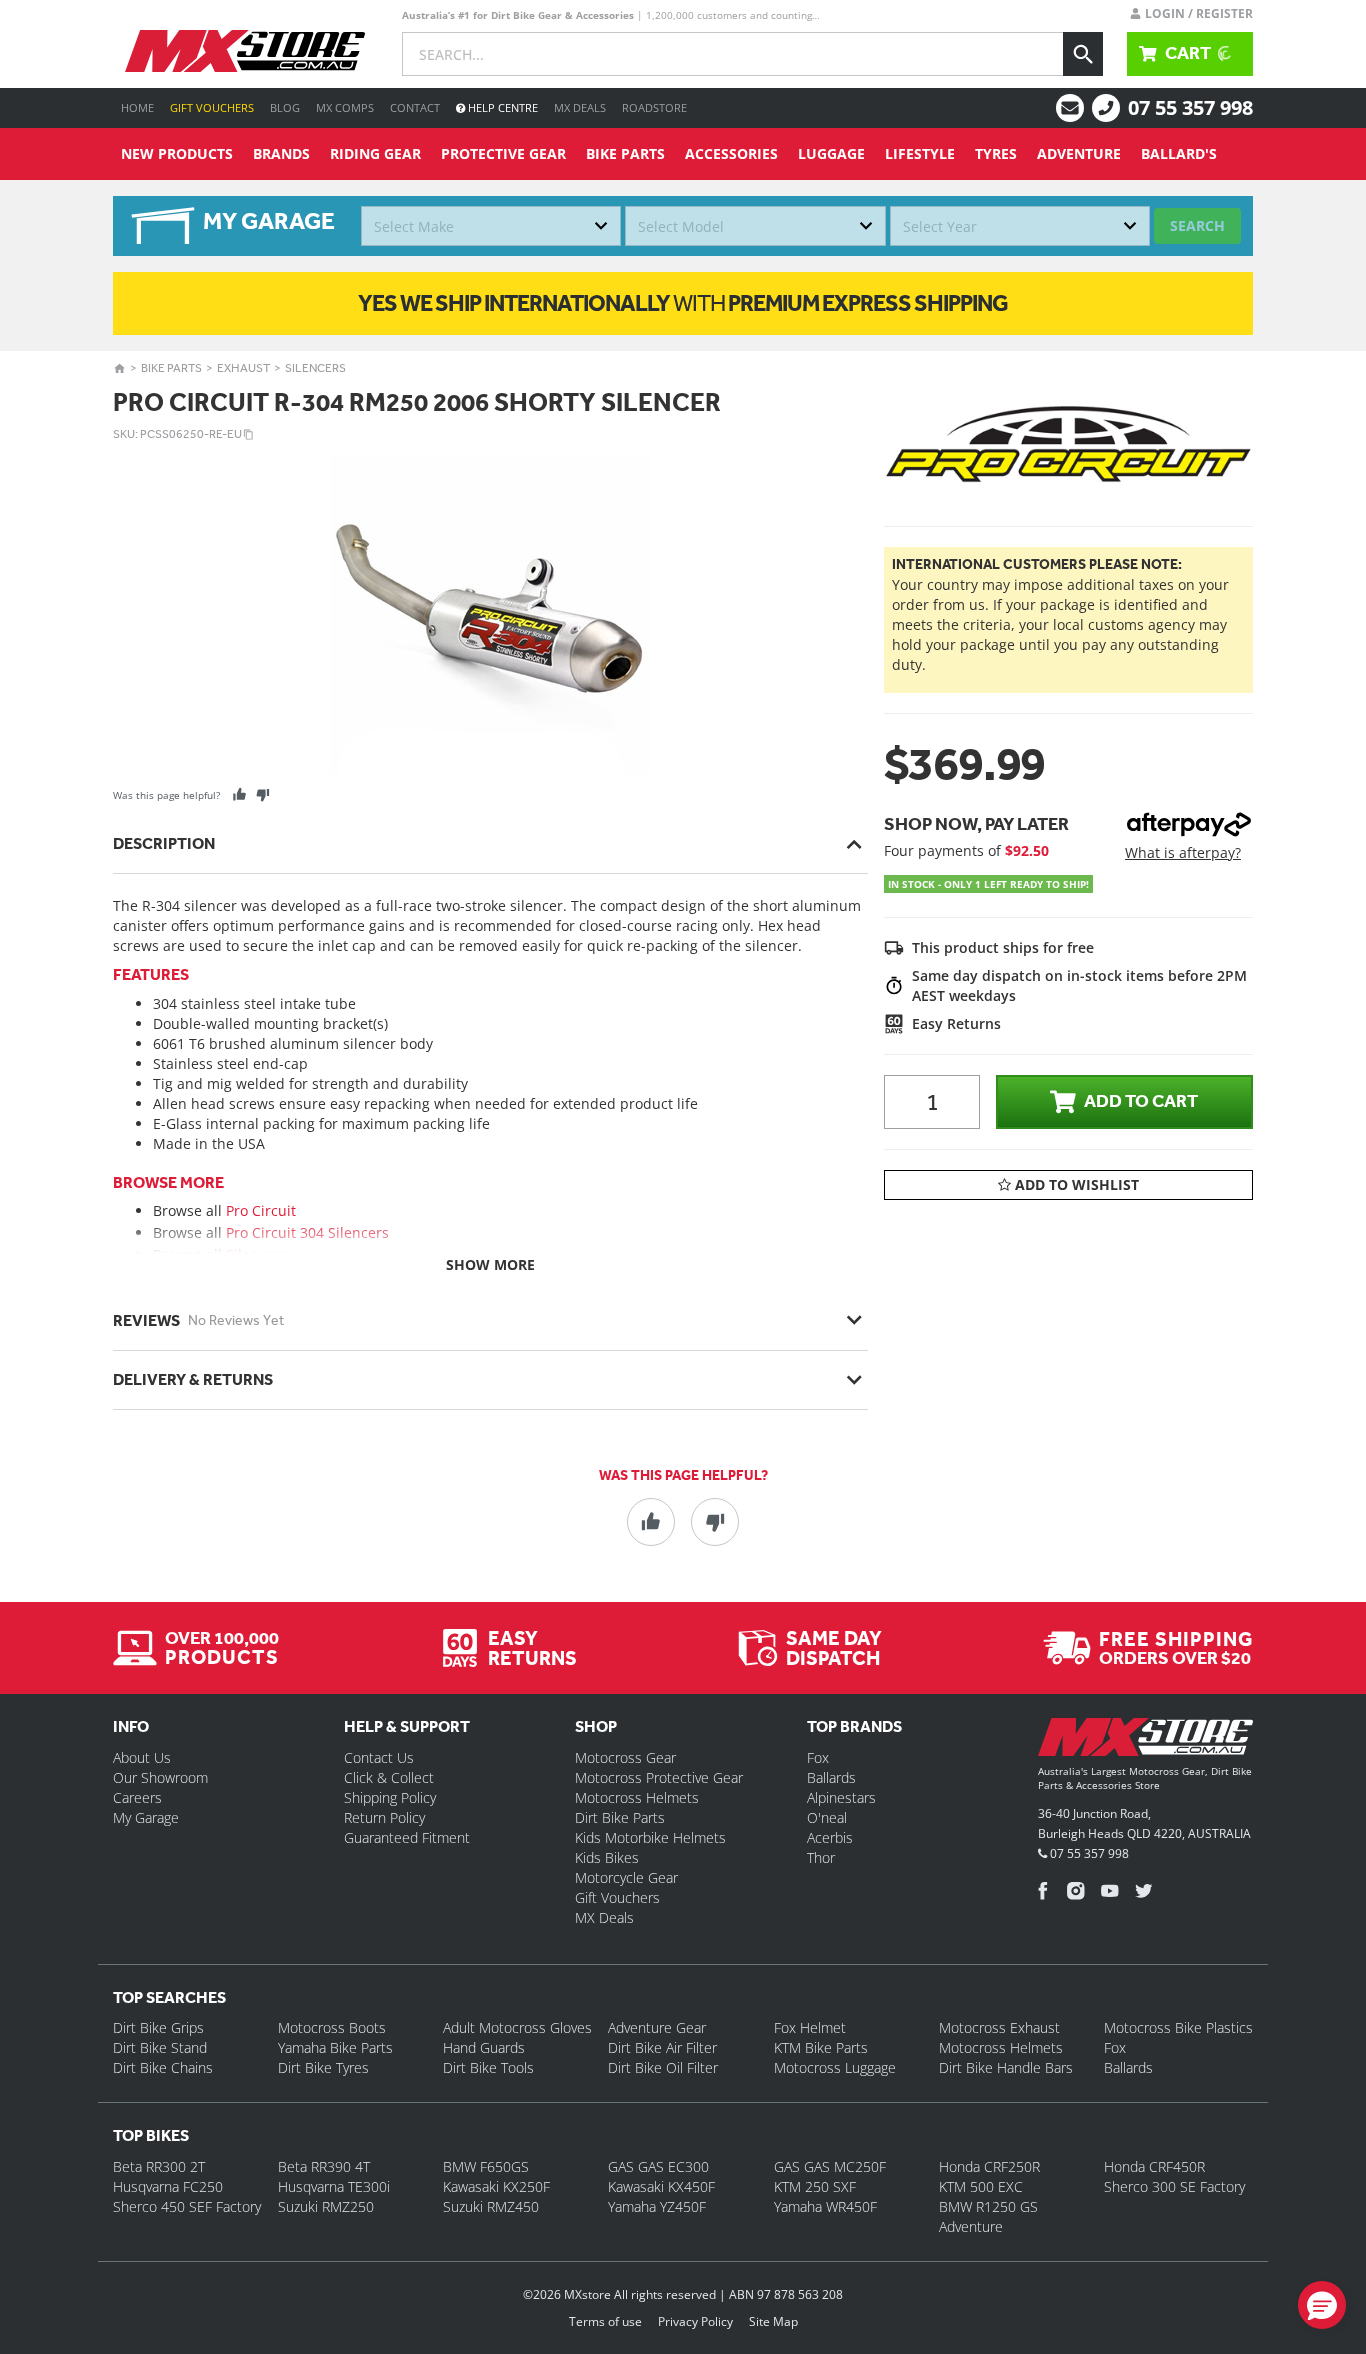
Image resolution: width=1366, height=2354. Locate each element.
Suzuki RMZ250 (326, 2206)
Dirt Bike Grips (158, 2027)
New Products (177, 153)
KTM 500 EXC (981, 2186)
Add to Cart (1141, 1101)
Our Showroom (160, 1777)
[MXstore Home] (1145, 1741)
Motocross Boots (332, 2027)
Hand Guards (484, 2047)
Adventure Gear (657, 2027)
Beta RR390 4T (324, 2166)
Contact (415, 107)
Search (1197, 225)
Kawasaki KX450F (661, 2186)
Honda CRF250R (989, 2166)
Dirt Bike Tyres (323, 2067)
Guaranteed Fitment (407, 1837)
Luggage (831, 153)
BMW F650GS (486, 2166)
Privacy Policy (695, 2321)
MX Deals (580, 107)
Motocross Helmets (637, 1797)
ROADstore (654, 107)
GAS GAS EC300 (658, 2166)
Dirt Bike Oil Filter (663, 2067)
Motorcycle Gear (626, 1877)
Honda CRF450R (1154, 2166)
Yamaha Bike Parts (335, 2047)
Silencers (315, 368)
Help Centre (501, 107)
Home (137, 107)
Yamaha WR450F (825, 2206)
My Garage (146, 1817)
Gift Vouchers (212, 107)
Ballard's (1179, 153)
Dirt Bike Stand (160, 2047)
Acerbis (830, 1837)
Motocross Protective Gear (659, 1777)
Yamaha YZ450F (657, 2206)
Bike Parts (625, 153)
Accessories (731, 153)
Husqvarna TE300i (334, 2186)
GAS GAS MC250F (830, 2166)
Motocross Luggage (835, 2067)
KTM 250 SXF (815, 2186)
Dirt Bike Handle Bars (1006, 2067)
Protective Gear (503, 153)
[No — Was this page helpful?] (262, 794)
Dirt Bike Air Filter (662, 2047)
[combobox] (491, 226)
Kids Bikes (607, 1857)
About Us (142, 1757)
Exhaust (243, 368)
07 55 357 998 (1190, 107)
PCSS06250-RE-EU (191, 434)
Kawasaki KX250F (496, 2186)
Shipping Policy (390, 1797)
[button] (1322, 2305)
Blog (285, 107)
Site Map (773, 2321)
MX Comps (345, 107)
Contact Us (379, 1757)
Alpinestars (841, 1797)
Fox (818, 1757)
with (683, 303)
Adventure (1079, 153)
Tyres (996, 153)
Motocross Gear (625, 1757)
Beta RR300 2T (159, 2166)
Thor (821, 1857)
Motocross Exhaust (999, 2027)
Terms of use (605, 2321)
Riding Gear (375, 153)
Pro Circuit (261, 1210)
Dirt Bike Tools (488, 2067)
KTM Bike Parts (821, 2047)
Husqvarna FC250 (168, 2186)
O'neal (827, 1817)
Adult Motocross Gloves (517, 2027)
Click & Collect (389, 1777)
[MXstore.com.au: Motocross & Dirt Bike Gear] (245, 51)
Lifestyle (920, 153)
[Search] (1083, 54)
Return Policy (384, 1817)
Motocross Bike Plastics (1178, 2027)
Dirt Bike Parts (620, 1817)
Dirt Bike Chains (163, 2067)
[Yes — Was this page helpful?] (239, 794)
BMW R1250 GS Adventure (988, 2216)
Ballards (831, 1777)
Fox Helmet (810, 2027)
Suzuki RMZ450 (491, 2206)
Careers (137, 1797)
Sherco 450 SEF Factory (187, 2206)
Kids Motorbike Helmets (650, 1837)
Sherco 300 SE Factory (1174, 2186)
